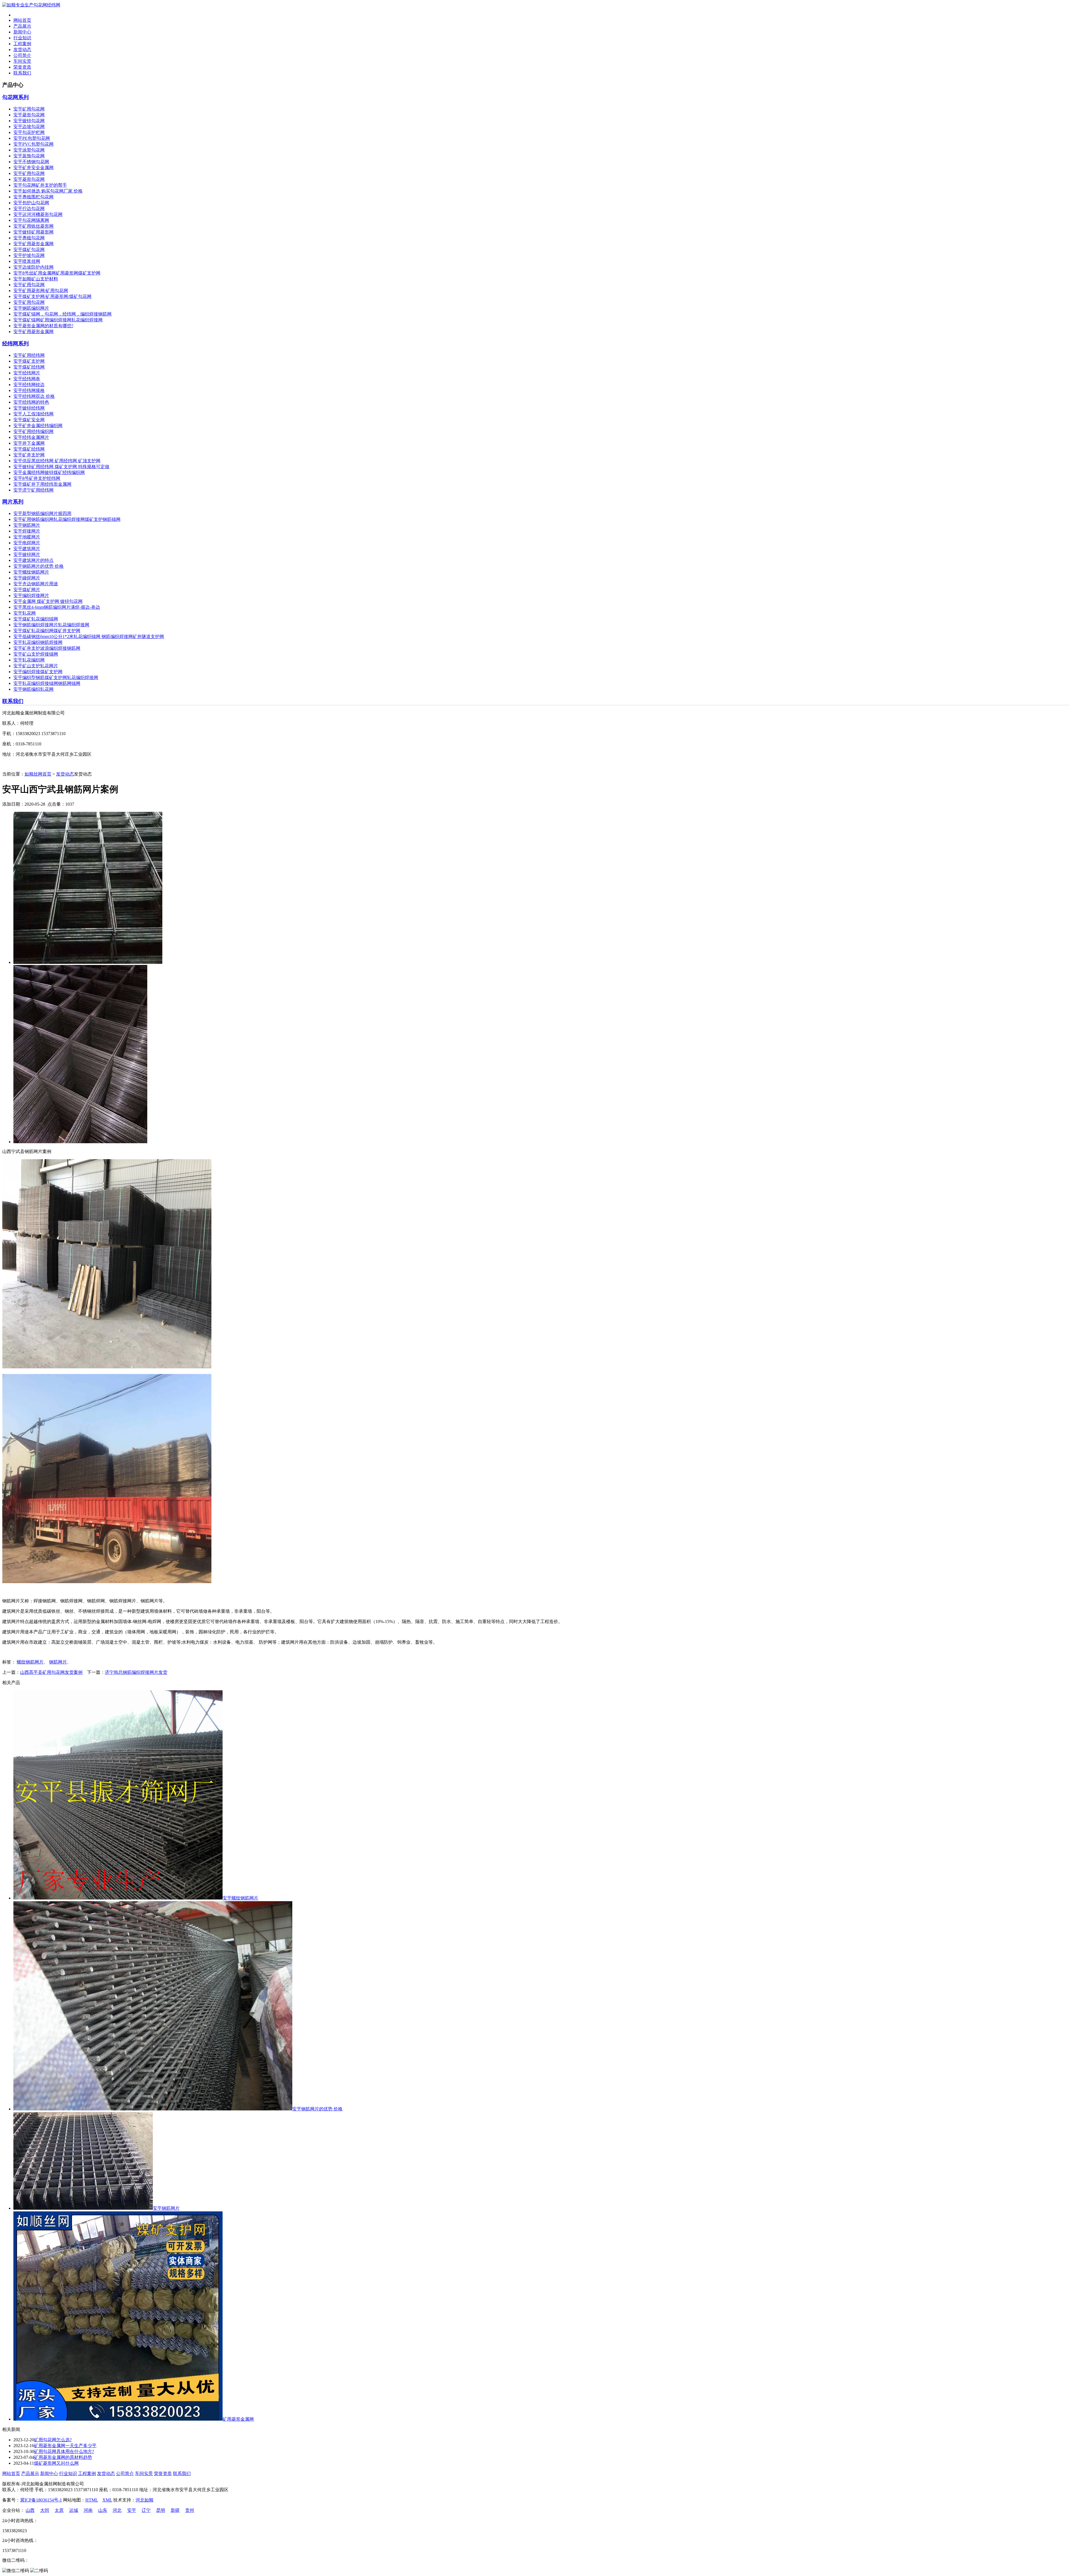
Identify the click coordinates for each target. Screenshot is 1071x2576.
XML (107, 2500)
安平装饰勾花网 (29, 156)
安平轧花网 (25, 613)
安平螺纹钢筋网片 (31, 572)
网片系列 (13, 502)
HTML (92, 2500)
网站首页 (22, 20)
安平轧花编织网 (29, 660)
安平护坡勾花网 (29, 255)
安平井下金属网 (29, 443)
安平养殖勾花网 (29, 238)
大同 (45, 2510)
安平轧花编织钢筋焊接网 (38, 642)
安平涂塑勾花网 (29, 150)
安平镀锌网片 (27, 554)
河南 (88, 2510)
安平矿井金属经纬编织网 (38, 426)
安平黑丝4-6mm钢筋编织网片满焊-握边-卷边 (57, 607)
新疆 (175, 2510)
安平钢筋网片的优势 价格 (38, 566)
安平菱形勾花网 (29, 115)
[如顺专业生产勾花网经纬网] (31, 5)
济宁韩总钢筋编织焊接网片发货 (136, 1672)
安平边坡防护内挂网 (33, 267)
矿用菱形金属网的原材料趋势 (63, 2457)
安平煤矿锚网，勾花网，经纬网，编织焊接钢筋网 (62, 314)
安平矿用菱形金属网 (33, 244)
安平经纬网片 (27, 373)
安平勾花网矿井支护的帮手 (40, 185)
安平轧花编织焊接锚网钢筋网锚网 (47, 683)
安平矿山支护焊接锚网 (36, 654)
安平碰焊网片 (27, 578)
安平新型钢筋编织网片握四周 (42, 513)
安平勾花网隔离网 (31, 220)
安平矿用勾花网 (29, 109)
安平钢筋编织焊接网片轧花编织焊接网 (51, 625)
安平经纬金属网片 (31, 437)
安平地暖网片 (27, 537)
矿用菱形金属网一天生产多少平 (65, 2446)
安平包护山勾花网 (31, 203)
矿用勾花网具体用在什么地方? (64, 2451)
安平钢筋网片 (27, 525)
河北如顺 (144, 2500)
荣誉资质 (22, 67)
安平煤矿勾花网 (29, 250)
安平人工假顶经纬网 (33, 414)
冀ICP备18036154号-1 (41, 2500)
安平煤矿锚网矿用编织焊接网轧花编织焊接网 (58, 320)
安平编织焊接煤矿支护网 (38, 672)
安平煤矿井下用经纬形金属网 (42, 484)
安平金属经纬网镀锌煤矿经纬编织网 (49, 472)
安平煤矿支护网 (29, 361)
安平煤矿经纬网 (29, 367)
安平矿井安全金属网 (33, 168)
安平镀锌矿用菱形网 (33, 232)
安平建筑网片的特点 (33, 560)
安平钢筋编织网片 (31, 308)
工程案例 (22, 44)
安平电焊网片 (27, 543)
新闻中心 (22, 32)
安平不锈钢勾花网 (31, 162)
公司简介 (22, 55)
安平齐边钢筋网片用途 (36, 584)
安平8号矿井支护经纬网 (37, 478)
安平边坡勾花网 (29, 127)
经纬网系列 (15, 344)
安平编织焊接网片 (31, 595)
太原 (59, 2510)
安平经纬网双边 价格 (34, 396)
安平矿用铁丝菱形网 (33, 226)
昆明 (161, 2510)
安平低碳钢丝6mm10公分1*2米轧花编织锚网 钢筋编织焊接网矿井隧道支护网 (89, 636)
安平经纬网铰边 (29, 385)
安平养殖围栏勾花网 (33, 197)
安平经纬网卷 (27, 379)
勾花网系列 (15, 97)
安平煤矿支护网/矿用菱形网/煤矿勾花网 (52, 296)
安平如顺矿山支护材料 (36, 279)
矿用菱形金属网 (238, 2419)
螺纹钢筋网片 (30, 1662)
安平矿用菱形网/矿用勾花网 (41, 291)
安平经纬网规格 (29, 390)
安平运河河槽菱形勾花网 (38, 214)
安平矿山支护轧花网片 (36, 666)
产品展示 (22, 26)
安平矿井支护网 (29, 455)
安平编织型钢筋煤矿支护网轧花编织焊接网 (56, 677)
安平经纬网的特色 (31, 402)
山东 (103, 2510)
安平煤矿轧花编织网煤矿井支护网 (47, 631)
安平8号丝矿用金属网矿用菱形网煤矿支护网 (57, 273)
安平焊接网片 (27, 531)
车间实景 (22, 61)
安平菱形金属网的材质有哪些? (43, 326)
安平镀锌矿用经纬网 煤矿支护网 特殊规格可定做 (61, 467)
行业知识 (22, 38)
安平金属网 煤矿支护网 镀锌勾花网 (48, 601)
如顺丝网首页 (38, 774)
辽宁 (146, 2510)
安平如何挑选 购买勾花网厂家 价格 (48, 191)
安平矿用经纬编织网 (33, 431)
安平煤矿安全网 (29, 420)
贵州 (190, 2510)
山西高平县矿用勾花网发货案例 (51, 1672)
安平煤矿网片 (27, 590)
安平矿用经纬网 (29, 355)
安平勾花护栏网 (29, 132)
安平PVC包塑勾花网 (33, 144)
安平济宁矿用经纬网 (33, 490)
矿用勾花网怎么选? (53, 2440)
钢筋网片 (58, 1662)
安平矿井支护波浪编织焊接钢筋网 (47, 648)
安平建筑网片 (27, 549)
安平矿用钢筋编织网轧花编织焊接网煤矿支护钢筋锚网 (67, 519)
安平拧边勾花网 (29, 209)
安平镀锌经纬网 (29, 408)
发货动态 (22, 50)
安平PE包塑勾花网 (32, 138)
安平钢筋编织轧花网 (33, 689)
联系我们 (22, 73)
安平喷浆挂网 (27, 261)
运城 (74, 2510)
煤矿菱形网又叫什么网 (56, 2463)
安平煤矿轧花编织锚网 (36, 619)
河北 (117, 2510)
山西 (30, 2510)
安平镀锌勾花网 (29, 121)
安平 (132, 2510)
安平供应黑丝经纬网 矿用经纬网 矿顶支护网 (57, 461)
